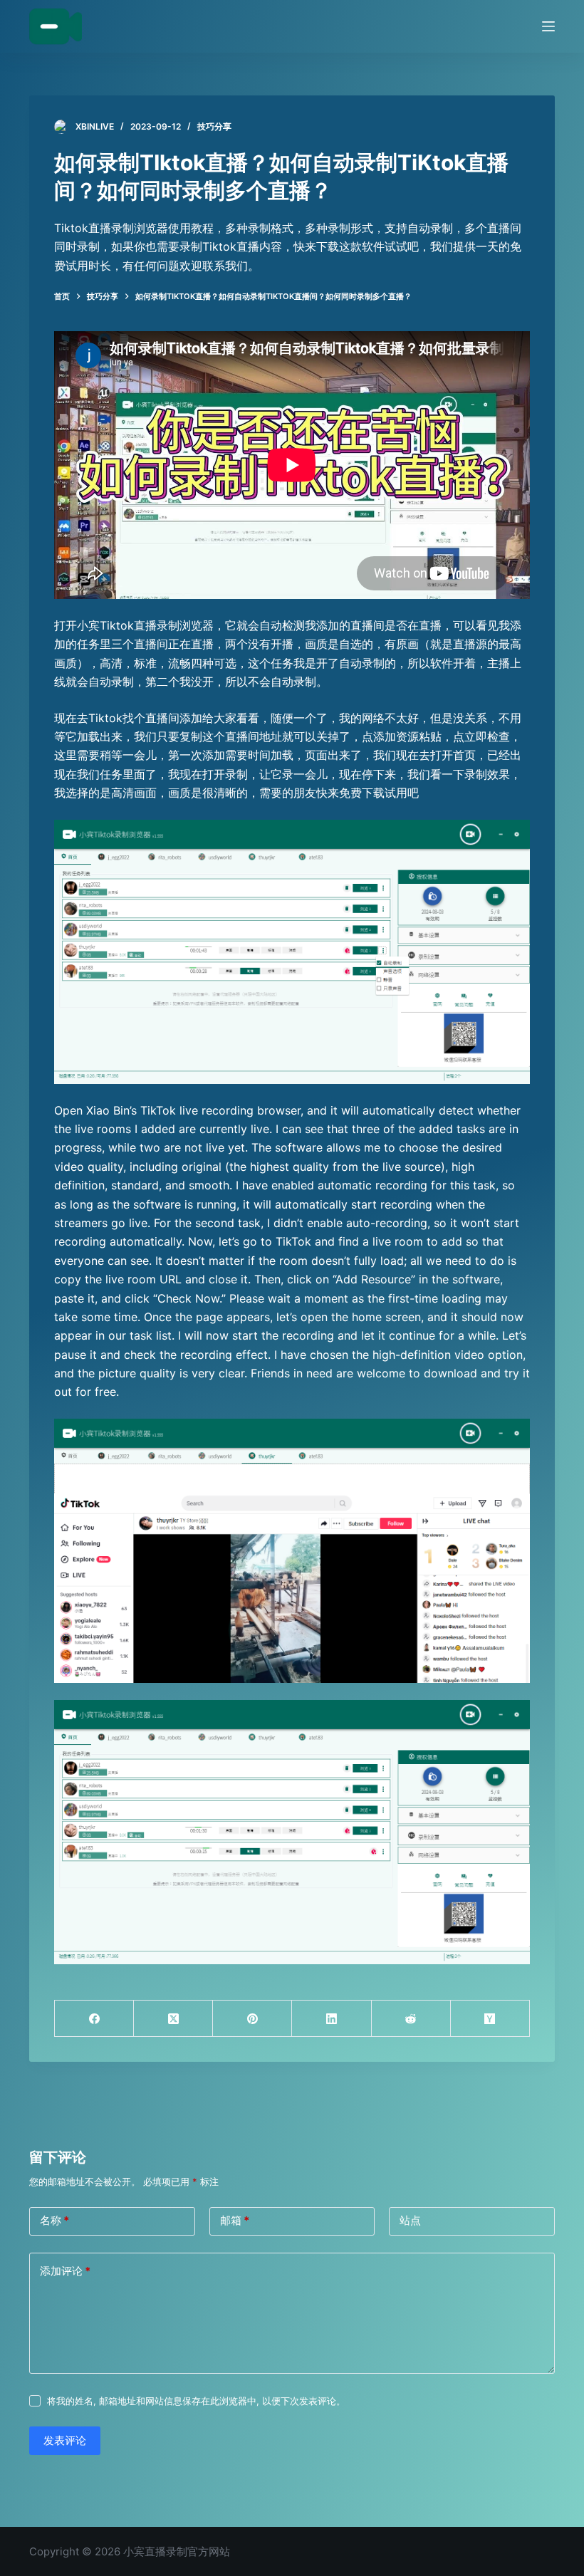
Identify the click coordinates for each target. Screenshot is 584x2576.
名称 (54, 2220)
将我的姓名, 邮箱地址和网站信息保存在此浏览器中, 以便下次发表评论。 (196, 2401)
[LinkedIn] (332, 2019)
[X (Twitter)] (173, 2019)
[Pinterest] (252, 2019)
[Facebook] (94, 2019)
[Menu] (548, 26)
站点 (410, 2220)
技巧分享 (214, 126)
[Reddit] (411, 2019)
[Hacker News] (490, 2019)
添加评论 (65, 2271)
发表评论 (65, 2440)
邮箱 (235, 2220)
